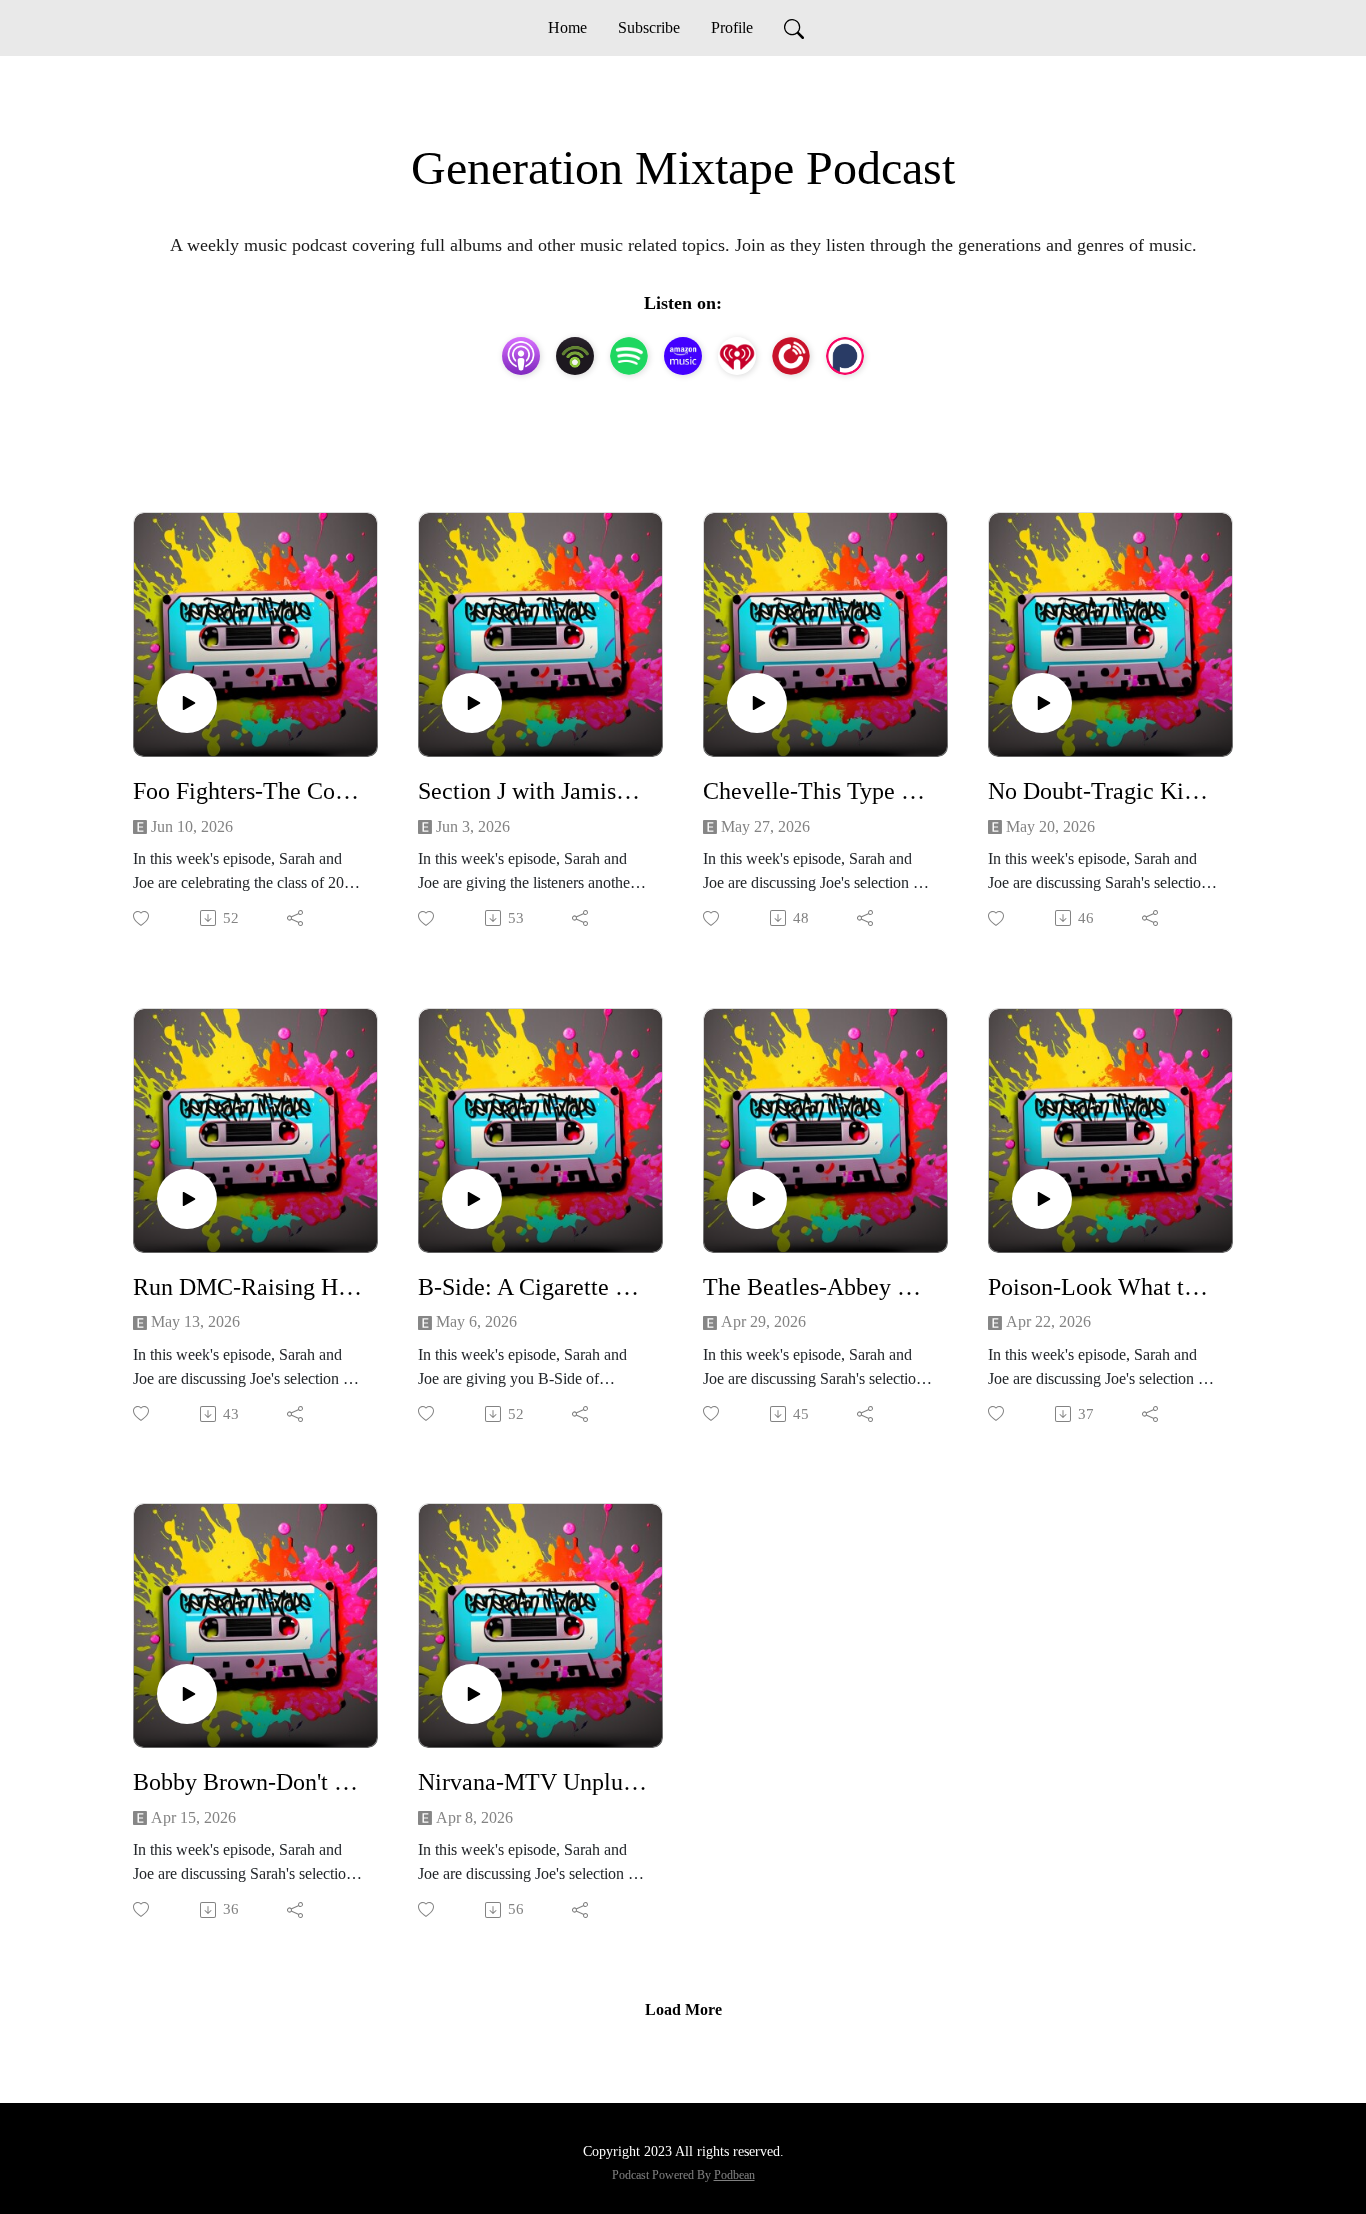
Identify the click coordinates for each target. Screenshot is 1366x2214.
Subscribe (649, 27)
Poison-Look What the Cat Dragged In (1102, 1287)
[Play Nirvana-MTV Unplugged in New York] (472, 1694)
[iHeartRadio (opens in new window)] (737, 356)
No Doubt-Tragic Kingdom (1102, 791)
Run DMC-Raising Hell (247, 1287)
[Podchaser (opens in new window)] (845, 356)
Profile (732, 27)
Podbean (734, 2175)
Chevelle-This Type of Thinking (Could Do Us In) (817, 791)
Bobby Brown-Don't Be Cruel (247, 1782)
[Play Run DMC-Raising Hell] (187, 1199)
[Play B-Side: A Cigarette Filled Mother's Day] (472, 1199)
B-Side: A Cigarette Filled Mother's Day (532, 1287)
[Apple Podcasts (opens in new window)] (521, 356)
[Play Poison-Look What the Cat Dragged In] (1042, 1199)
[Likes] (142, 918)
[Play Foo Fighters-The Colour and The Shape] (187, 703)
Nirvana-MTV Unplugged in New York (532, 1782)
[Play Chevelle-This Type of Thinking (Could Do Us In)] (757, 703)
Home (567, 27)
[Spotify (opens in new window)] (629, 356)
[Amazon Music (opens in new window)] (683, 356)
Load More (683, 2009)
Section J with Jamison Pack (532, 791)
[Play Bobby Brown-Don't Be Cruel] (187, 1694)
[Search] (794, 28)
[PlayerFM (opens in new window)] (791, 356)
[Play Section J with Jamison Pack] (472, 703)
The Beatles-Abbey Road (817, 1287)
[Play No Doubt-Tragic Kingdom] (1042, 703)
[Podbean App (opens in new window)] (575, 356)
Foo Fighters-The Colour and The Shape (247, 791)
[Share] (296, 918)
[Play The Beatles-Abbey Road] (757, 1199)
